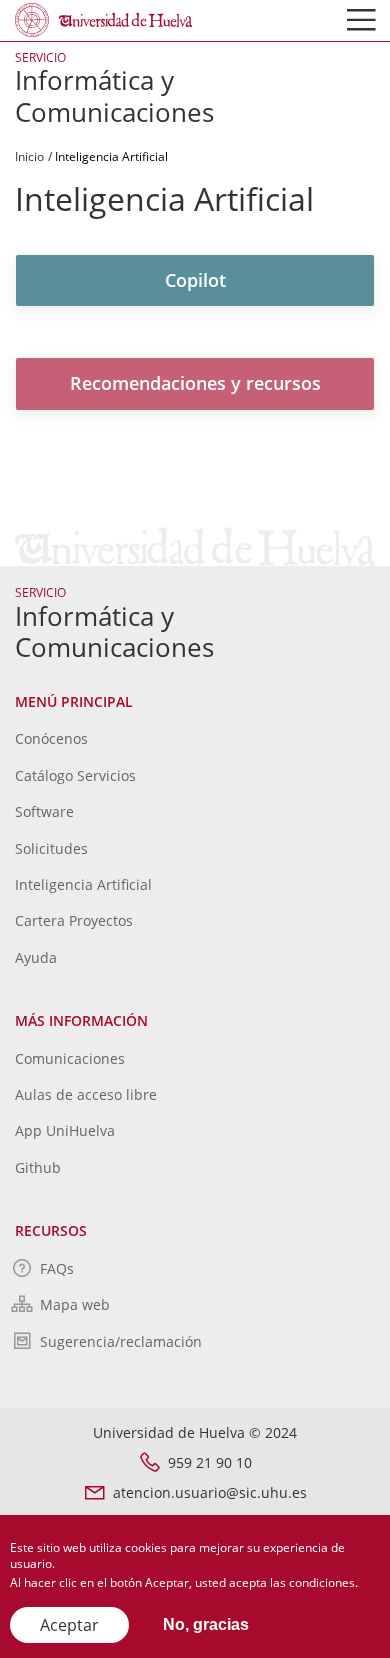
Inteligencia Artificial (83, 884)
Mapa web (75, 1304)
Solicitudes (51, 848)
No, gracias (206, 1624)
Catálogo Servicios (75, 775)
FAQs (57, 1268)
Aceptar (69, 1625)
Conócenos (51, 738)
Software (44, 811)
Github (38, 1167)
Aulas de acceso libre (86, 1094)
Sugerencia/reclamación (121, 1341)
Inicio (29, 156)
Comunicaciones (70, 1058)
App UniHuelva (65, 1130)
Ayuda (36, 957)
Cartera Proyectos (74, 920)
